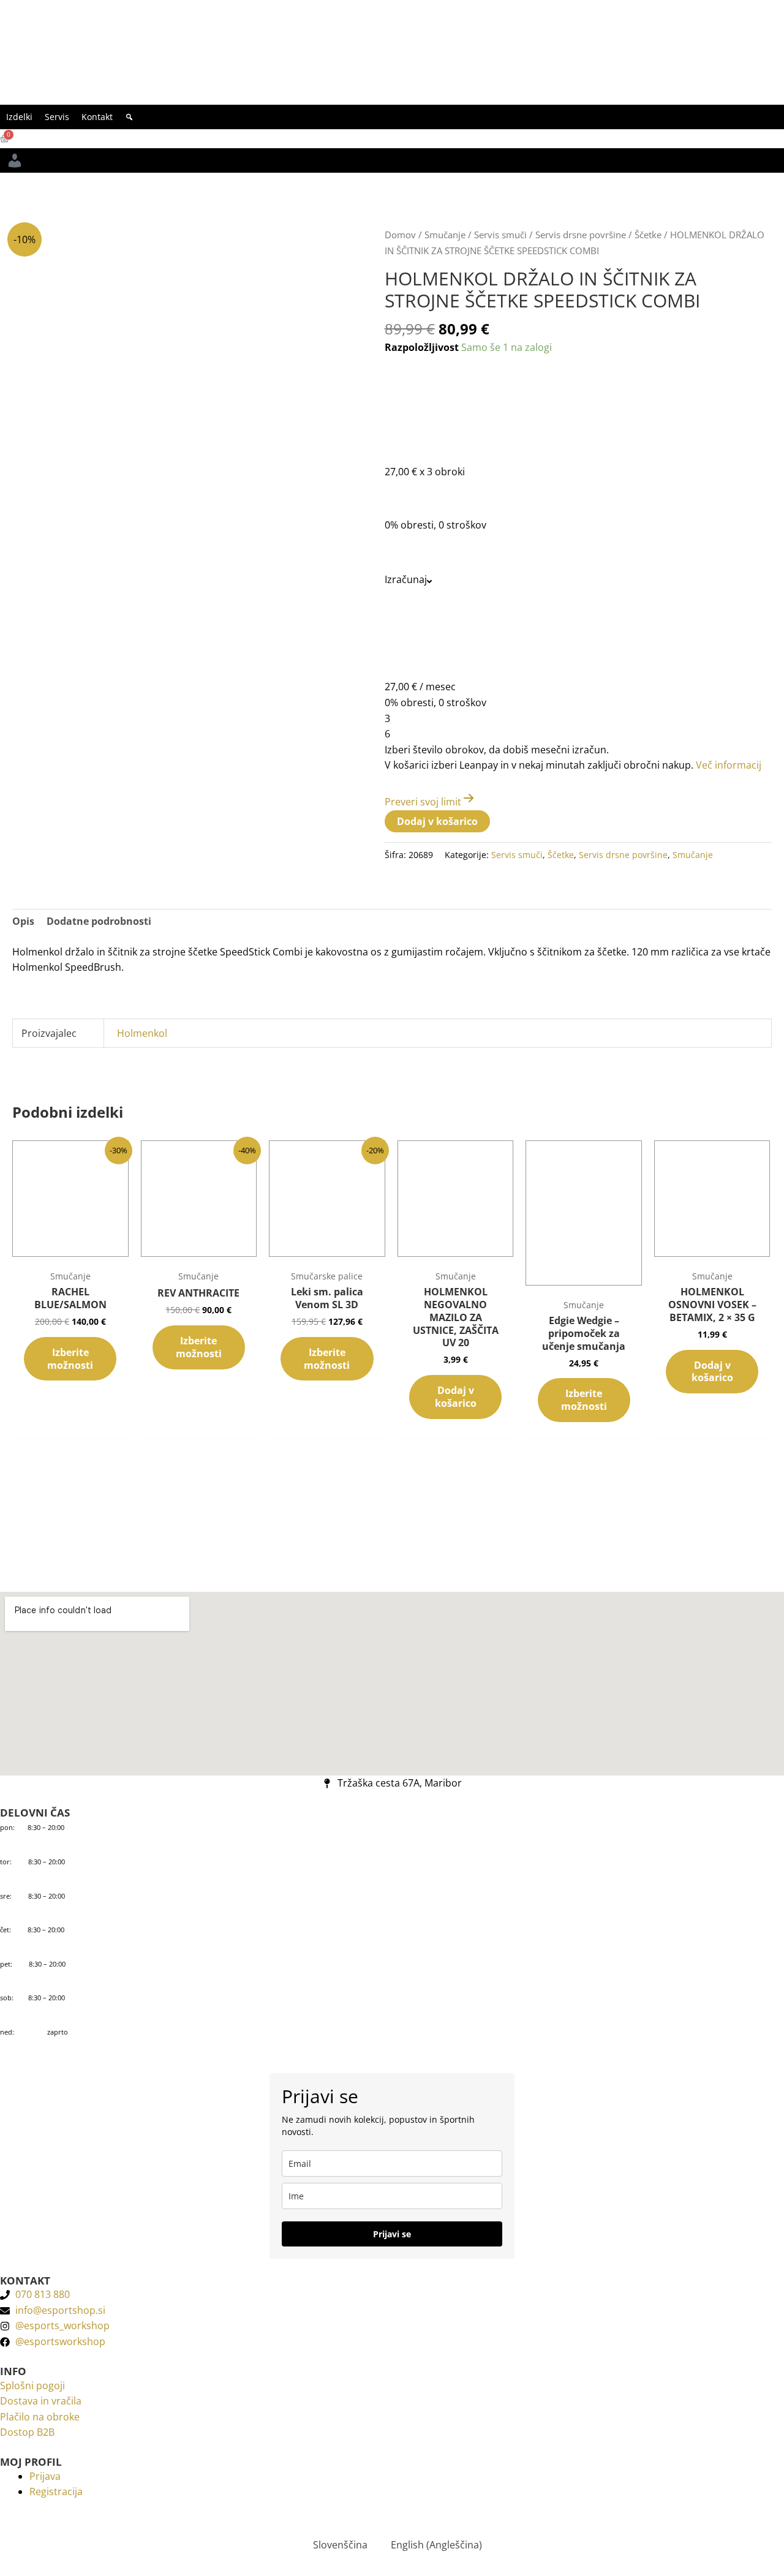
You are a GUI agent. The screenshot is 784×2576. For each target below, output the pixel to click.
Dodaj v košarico (437, 821)
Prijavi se (392, 2234)
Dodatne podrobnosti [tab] (99, 921)
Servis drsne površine (581, 235)
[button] (129, 117)
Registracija (56, 2491)
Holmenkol (142, 1033)
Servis (57, 117)
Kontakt (97, 117)
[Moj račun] (15, 160)
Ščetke (648, 235)
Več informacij (729, 765)
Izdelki (19, 117)
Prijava (45, 2476)
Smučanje (445, 235)
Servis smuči (500, 235)
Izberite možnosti (70, 1359)
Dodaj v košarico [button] (456, 1397)
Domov (400, 235)
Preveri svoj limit (423, 802)
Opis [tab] (23, 921)
